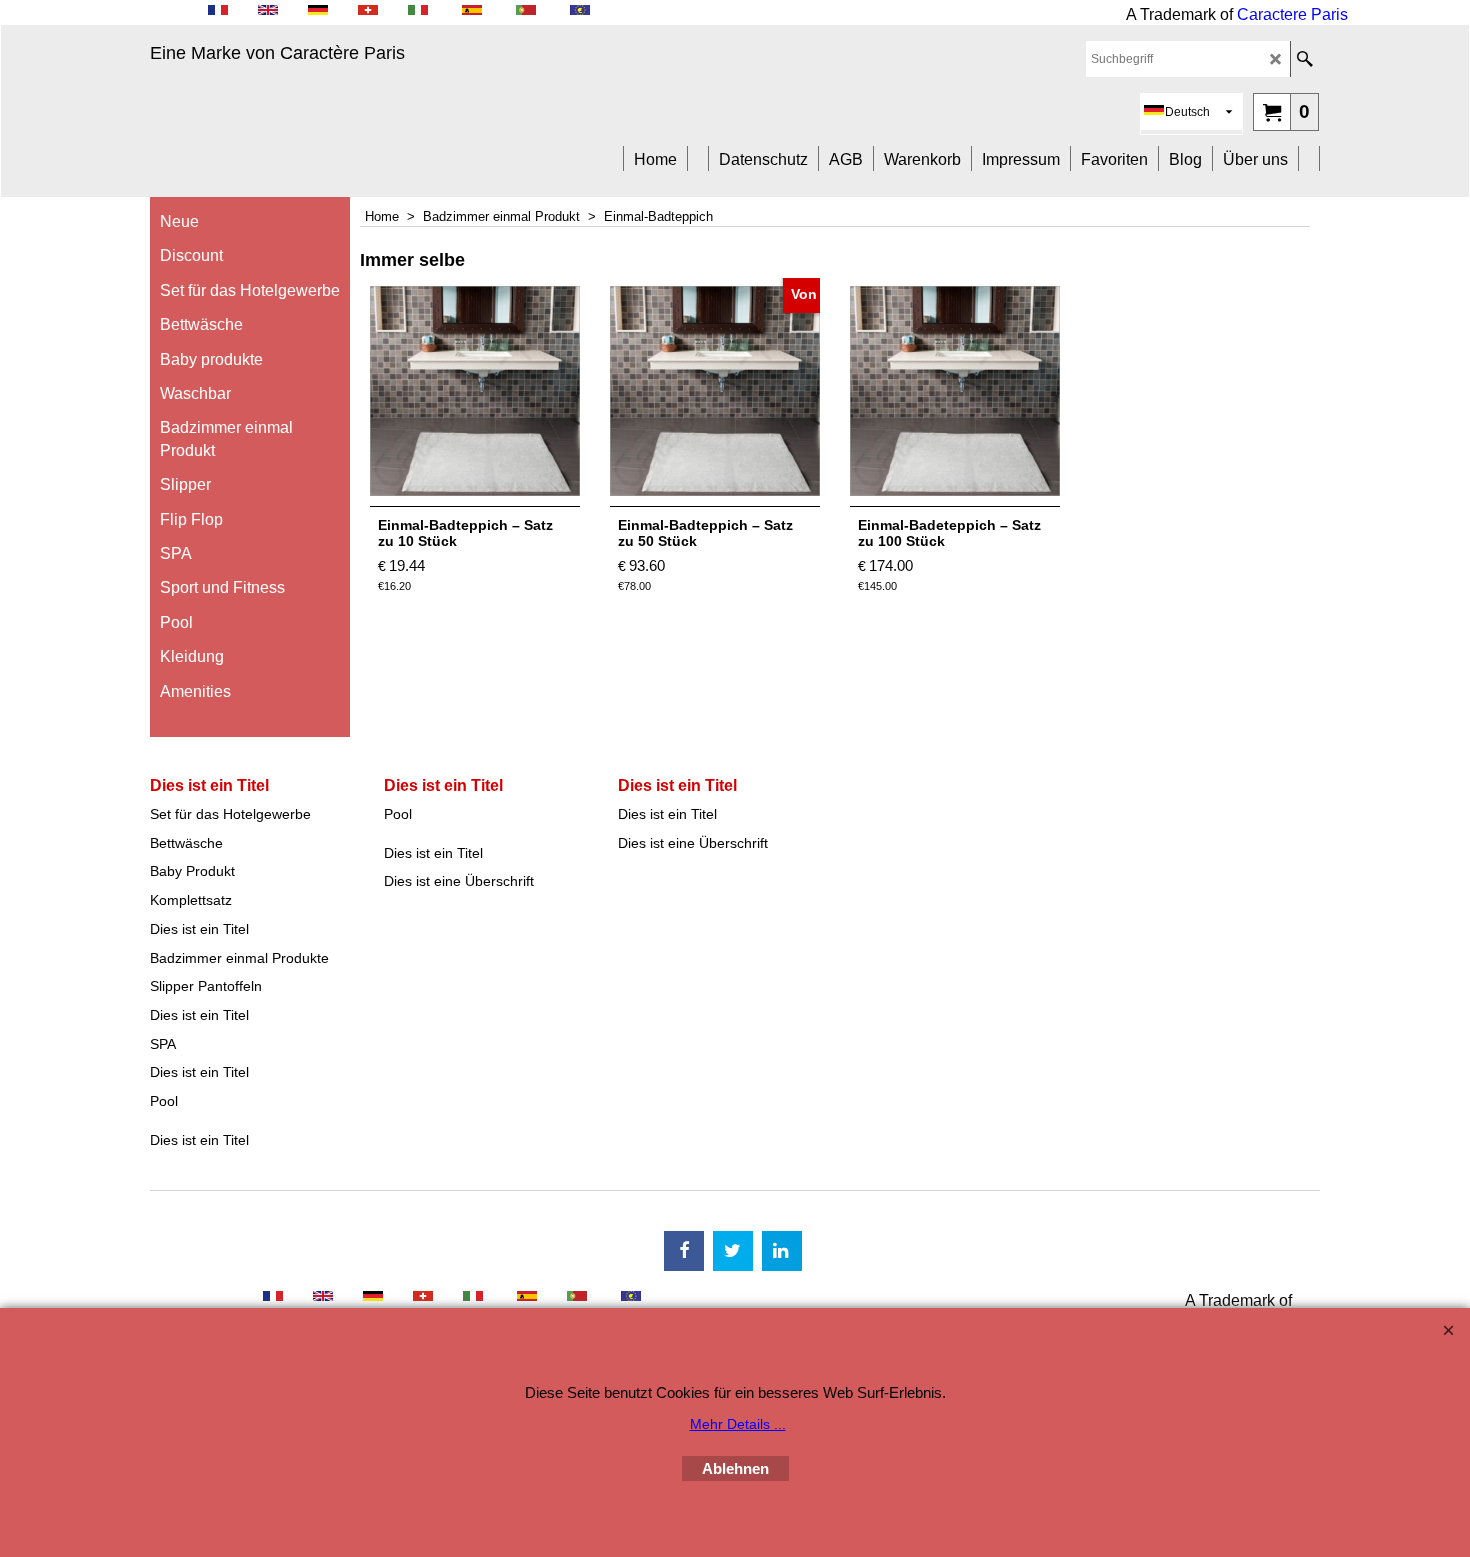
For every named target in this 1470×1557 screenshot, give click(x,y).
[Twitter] (733, 1251)
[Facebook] (684, 1251)
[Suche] (1304, 59)
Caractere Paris (1292, 14)
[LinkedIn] (782, 1251)
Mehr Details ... (738, 1424)
